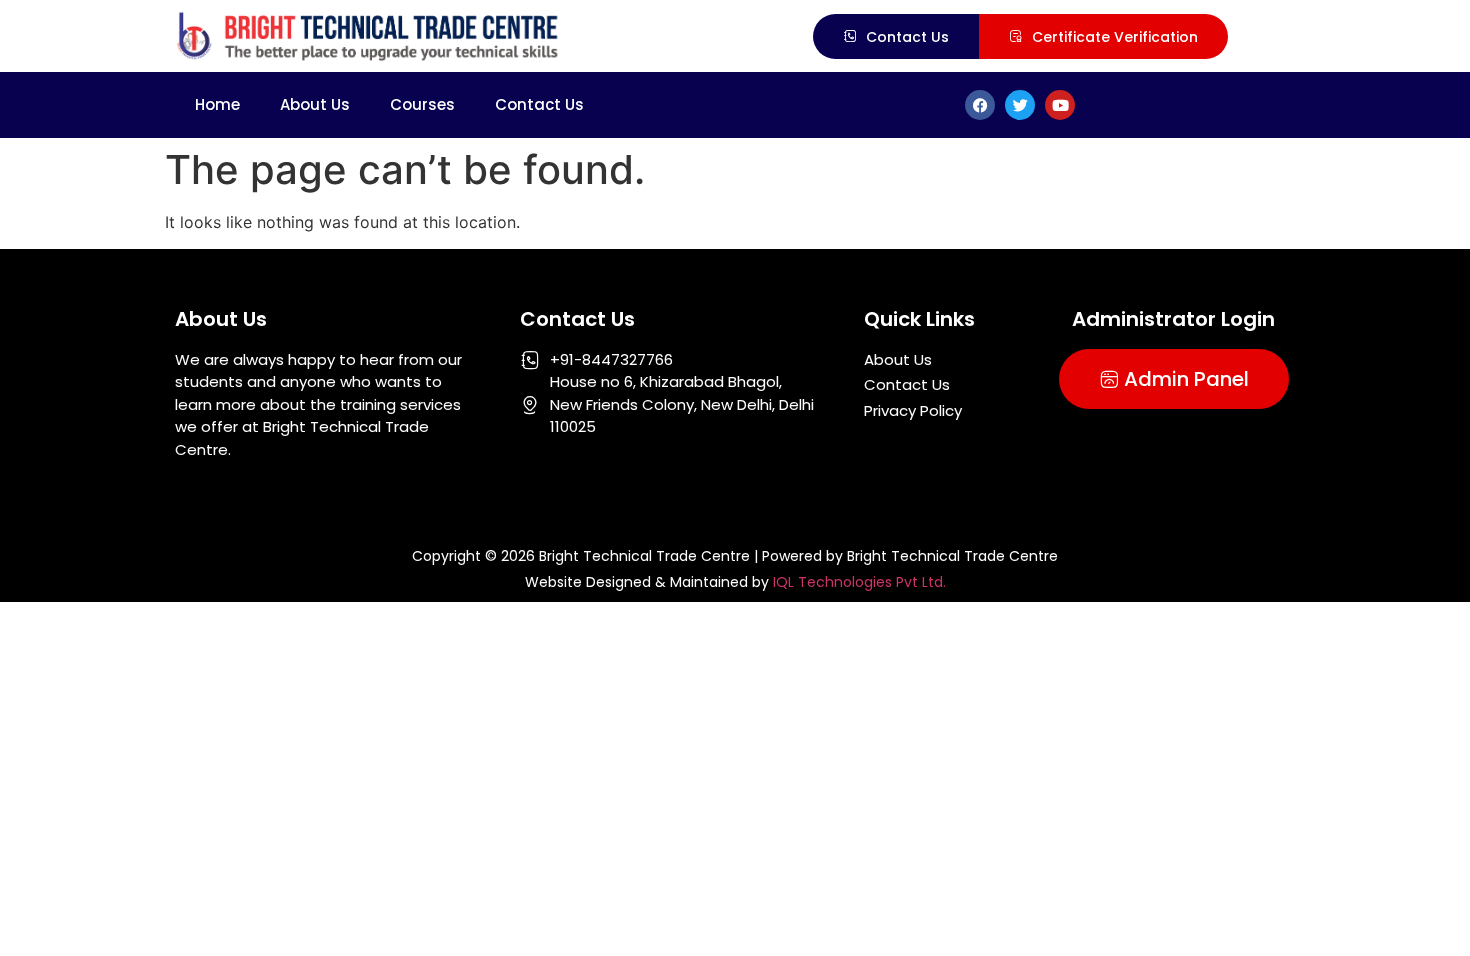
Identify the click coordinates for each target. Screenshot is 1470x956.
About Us (315, 104)
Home (217, 104)
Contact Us (539, 104)
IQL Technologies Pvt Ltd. (859, 582)
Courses (422, 104)
